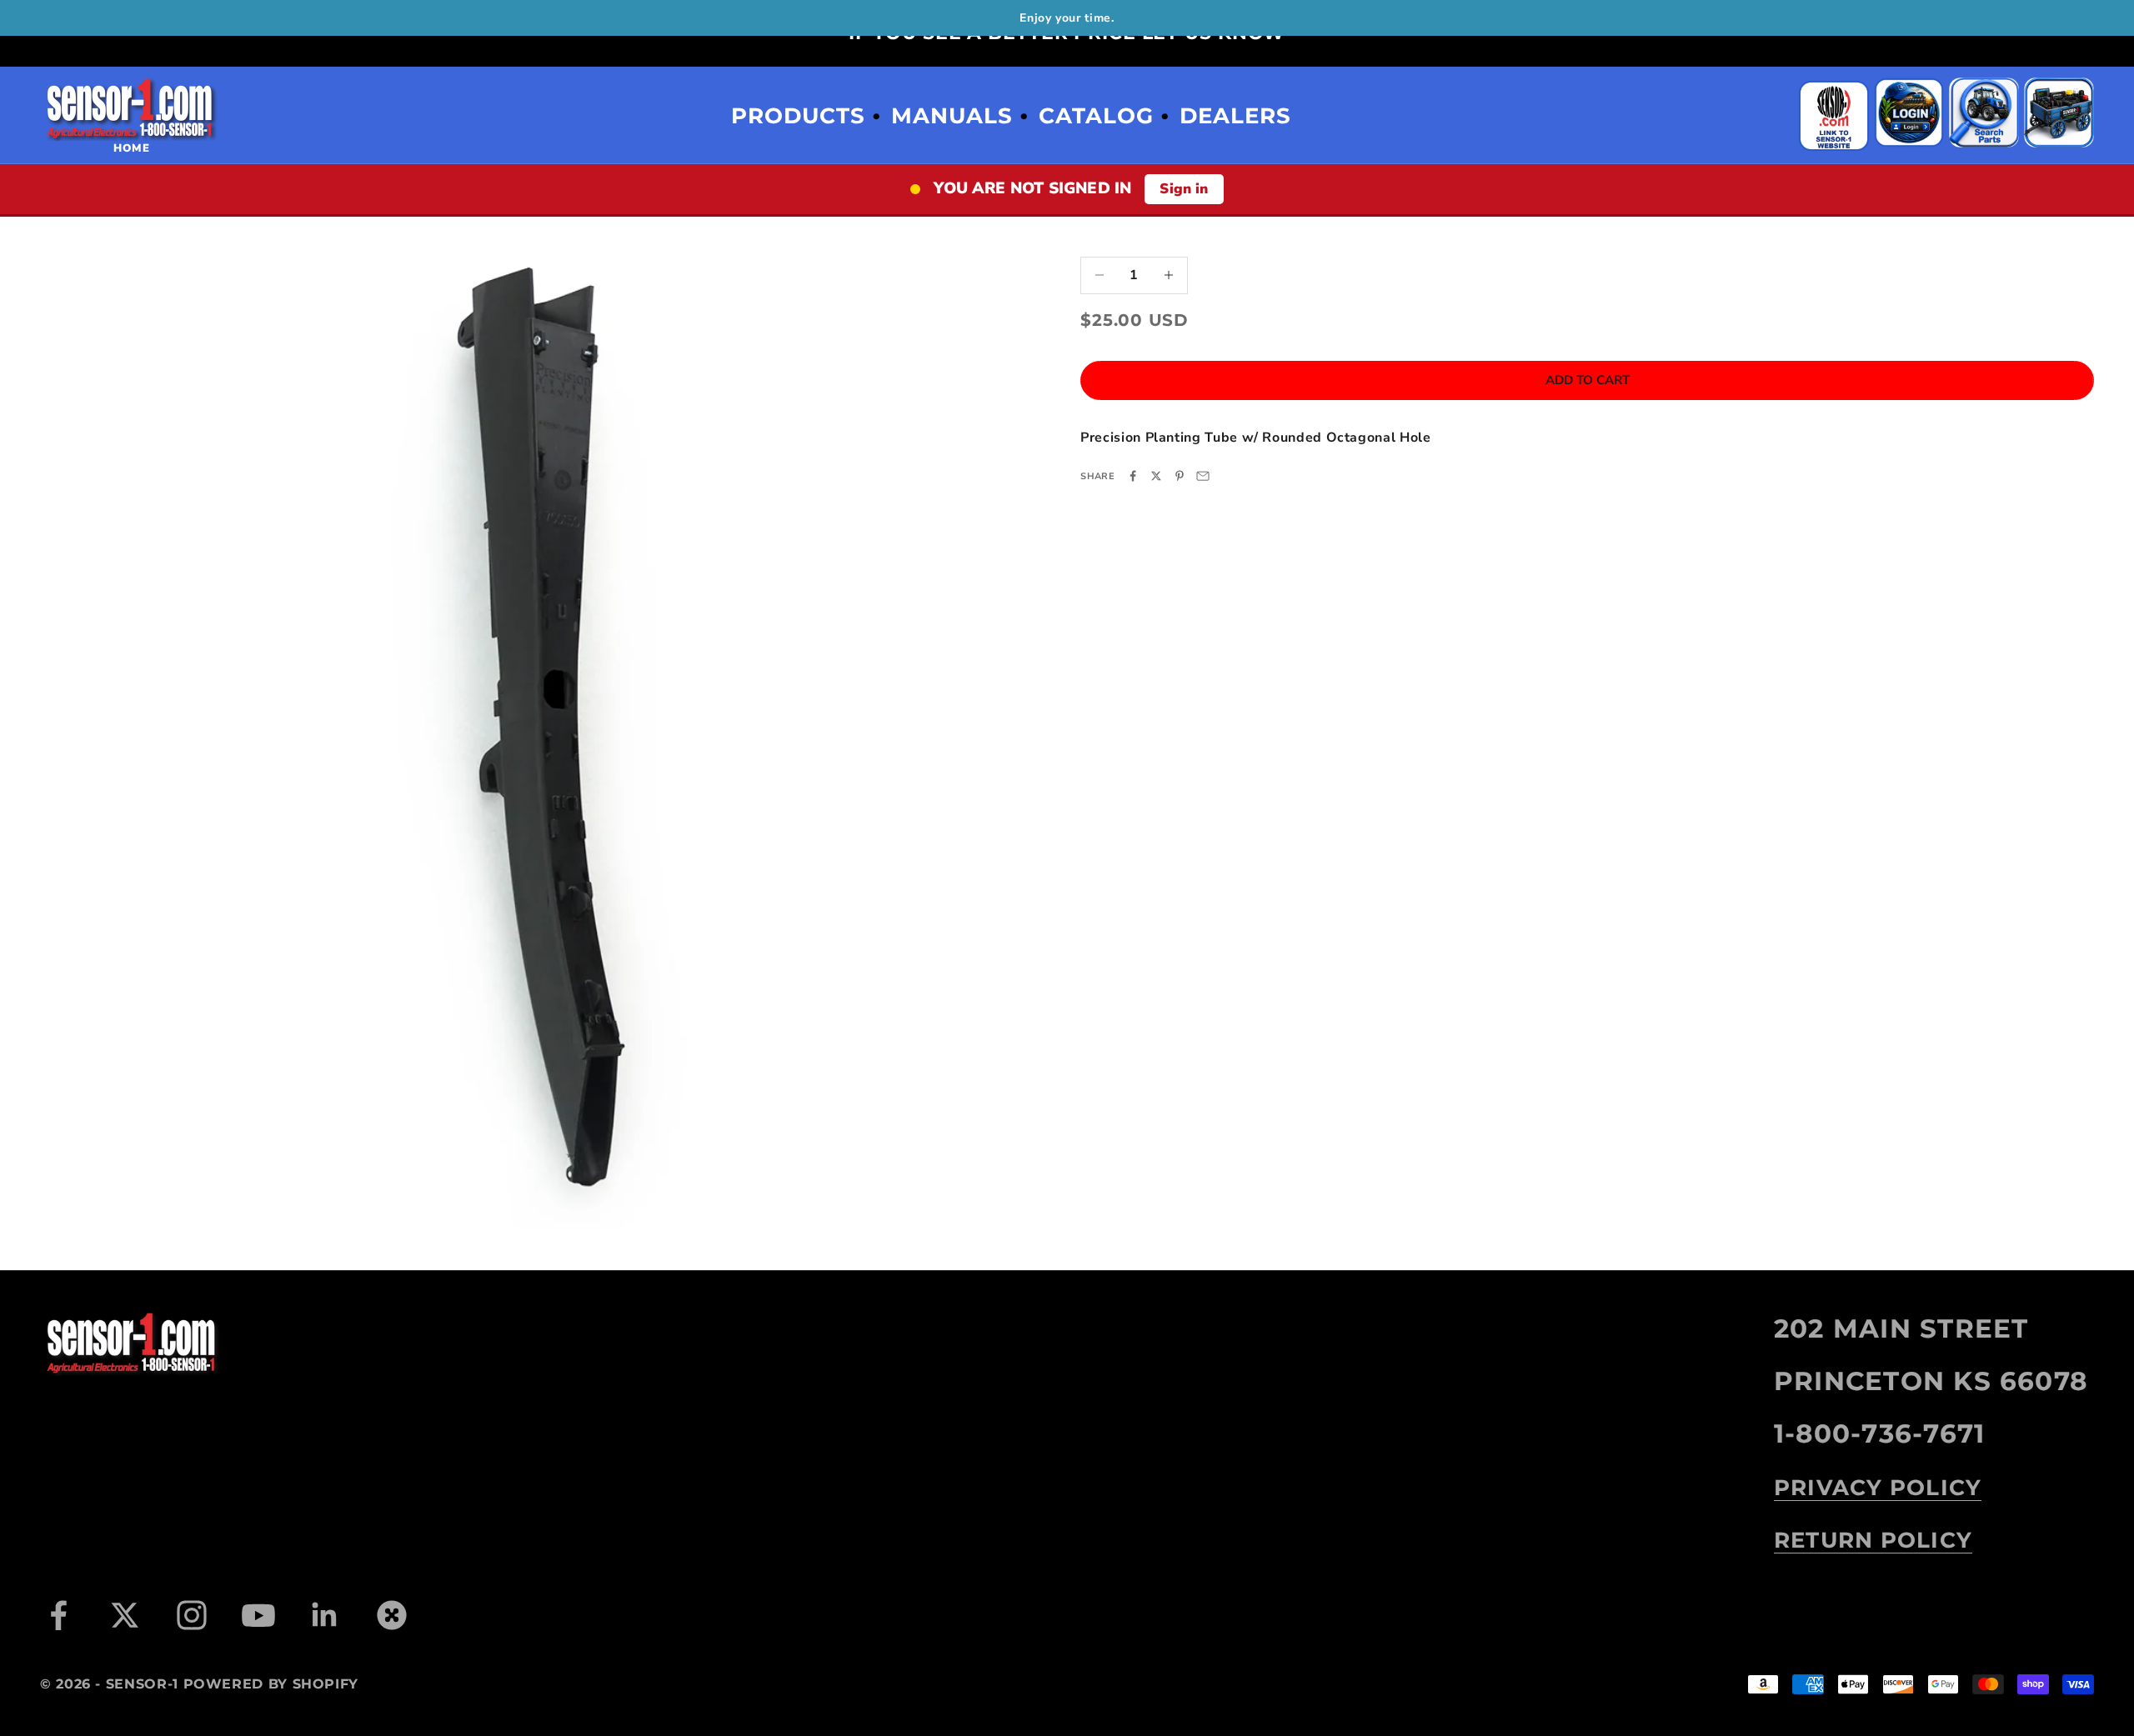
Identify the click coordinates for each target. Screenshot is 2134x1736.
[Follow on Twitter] (125, 1615)
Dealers (1235, 116)
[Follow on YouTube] (258, 1615)
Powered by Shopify (271, 1684)
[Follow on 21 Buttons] (392, 1615)
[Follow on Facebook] (58, 1615)
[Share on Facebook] (1133, 476)
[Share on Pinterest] (1180, 476)
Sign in (1184, 189)
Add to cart (1588, 380)
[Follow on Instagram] (192, 1615)
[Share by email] (1203, 476)
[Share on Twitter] (1156, 476)
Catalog (1096, 116)
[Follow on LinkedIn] (325, 1615)
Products (798, 116)
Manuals (952, 116)
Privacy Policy (1878, 1488)
